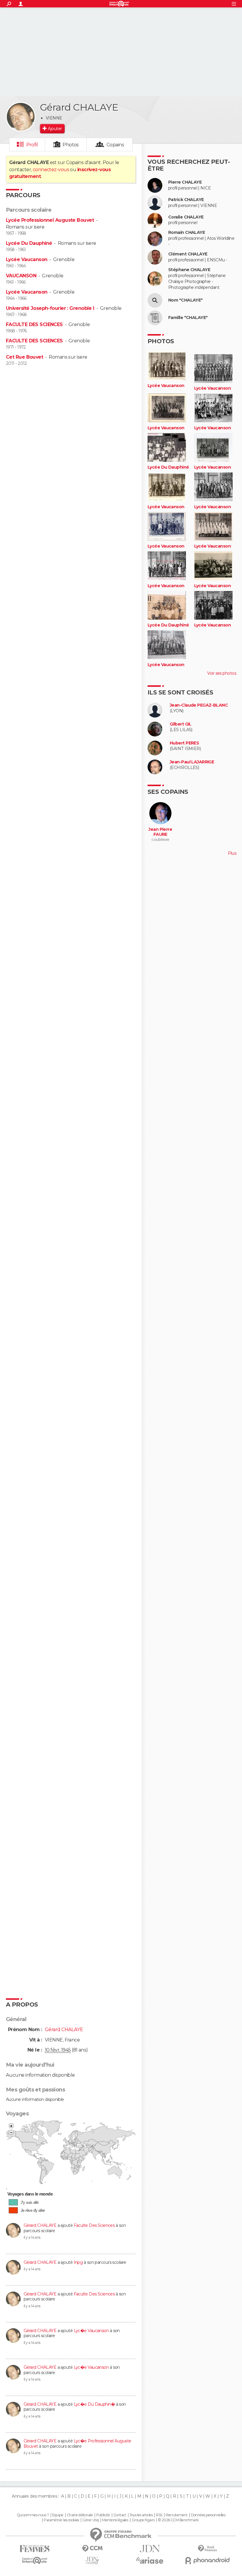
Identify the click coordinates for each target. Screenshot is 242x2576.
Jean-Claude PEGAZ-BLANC (199, 705)
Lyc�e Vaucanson (91, 2331)
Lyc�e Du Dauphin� (94, 2404)
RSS (159, 2515)
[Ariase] (150, 2560)
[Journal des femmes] (35, 2549)
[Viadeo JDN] (92, 2560)
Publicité (103, 2515)
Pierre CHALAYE (185, 182)
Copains (115, 145)
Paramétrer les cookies (61, 2520)
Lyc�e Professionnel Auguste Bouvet (77, 2444)
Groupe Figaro (143, 2520)
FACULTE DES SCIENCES (34, 324)
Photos (71, 145)
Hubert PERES (184, 743)
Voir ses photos (222, 673)
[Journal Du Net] (150, 2549)
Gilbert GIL (181, 724)
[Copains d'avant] (35, 2560)
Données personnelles (208, 2515)
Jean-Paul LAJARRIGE (192, 762)
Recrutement (176, 2515)
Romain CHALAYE (187, 233)
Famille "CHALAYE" (188, 318)
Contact (120, 2515)
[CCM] (92, 2549)
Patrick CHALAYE (186, 200)
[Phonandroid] (207, 2560)
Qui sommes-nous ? (33, 2515)
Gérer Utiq (90, 2520)
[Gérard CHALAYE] (21, 117)
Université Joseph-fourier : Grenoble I (50, 308)
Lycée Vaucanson (27, 259)
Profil (32, 145)
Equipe (58, 2515)
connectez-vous (51, 170)
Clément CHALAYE (188, 254)
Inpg (78, 2262)
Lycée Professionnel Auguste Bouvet (50, 220)
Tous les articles (141, 2515)
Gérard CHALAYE (40, 2225)
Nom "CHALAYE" (185, 300)
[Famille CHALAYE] (155, 318)
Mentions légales (115, 2520)
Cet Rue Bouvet (24, 357)
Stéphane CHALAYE (189, 270)
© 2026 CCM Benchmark (178, 2520)
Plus (232, 853)
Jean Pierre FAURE (160, 832)
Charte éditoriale (80, 2515)
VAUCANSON (21, 276)
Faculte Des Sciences (94, 2225)
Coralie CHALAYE (186, 217)
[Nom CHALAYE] (155, 300)
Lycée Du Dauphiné (29, 243)
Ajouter (55, 129)
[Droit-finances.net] (207, 2549)
